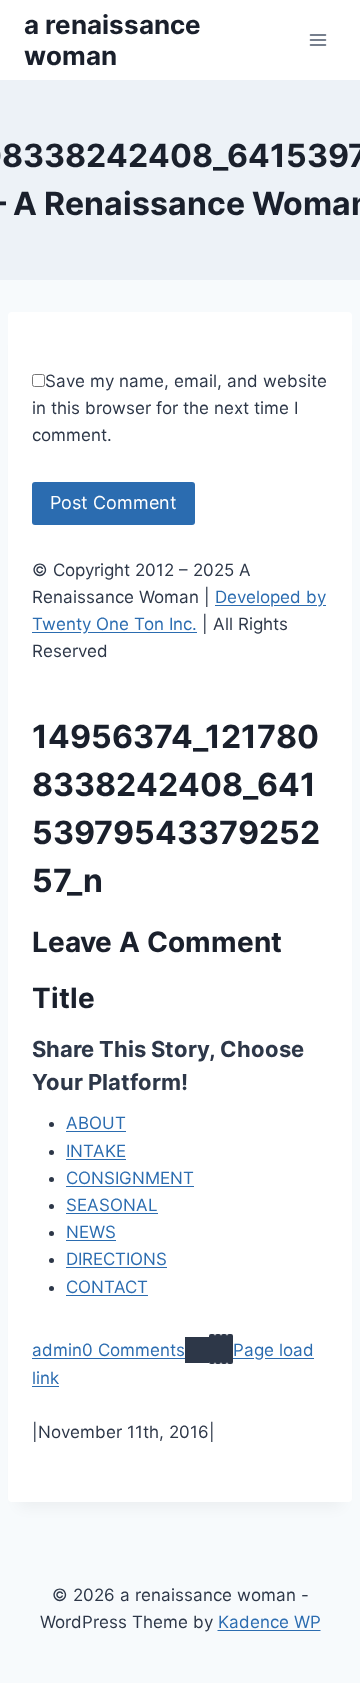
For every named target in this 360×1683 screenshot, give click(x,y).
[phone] (230, 1349)
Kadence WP (269, 1622)
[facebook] (212, 1349)
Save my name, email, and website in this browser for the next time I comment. (179, 408)
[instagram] (218, 1349)
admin (57, 1350)
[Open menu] (317, 39)
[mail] (224, 1349)
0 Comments (133, 1350)
